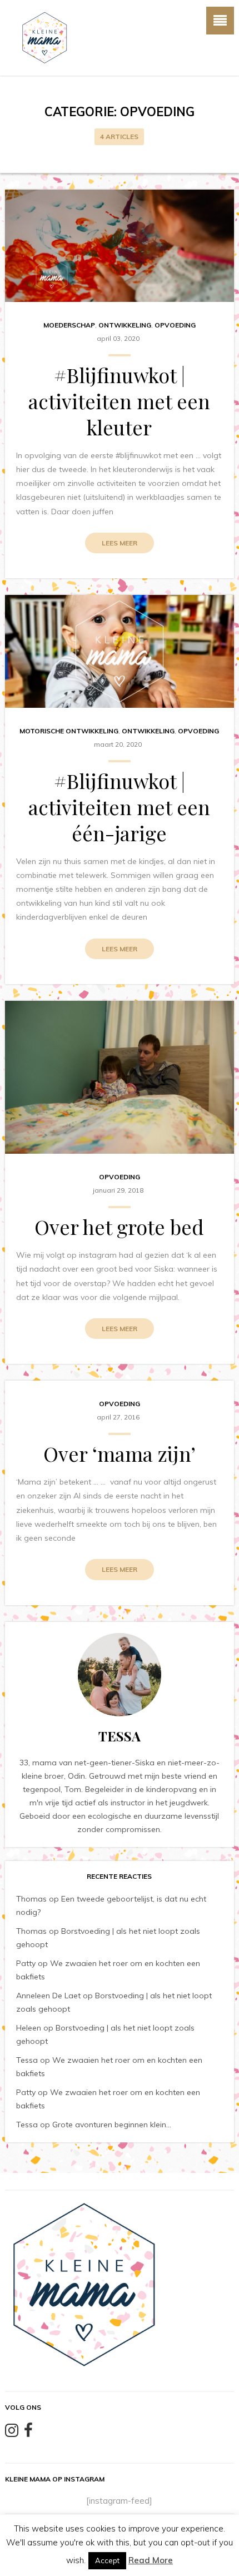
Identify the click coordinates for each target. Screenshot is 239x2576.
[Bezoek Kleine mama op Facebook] (28, 2433)
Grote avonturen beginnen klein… (112, 2125)
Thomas (31, 1899)
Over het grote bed (119, 1227)
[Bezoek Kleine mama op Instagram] (12, 2433)
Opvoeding (175, 325)
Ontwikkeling (125, 325)
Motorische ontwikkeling (69, 731)
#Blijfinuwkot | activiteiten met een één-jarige (119, 807)
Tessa (27, 2060)
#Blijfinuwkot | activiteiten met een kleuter (119, 401)
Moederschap (69, 325)
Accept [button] (107, 2560)
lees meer (120, 543)
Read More (151, 2560)
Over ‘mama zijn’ (120, 1453)
